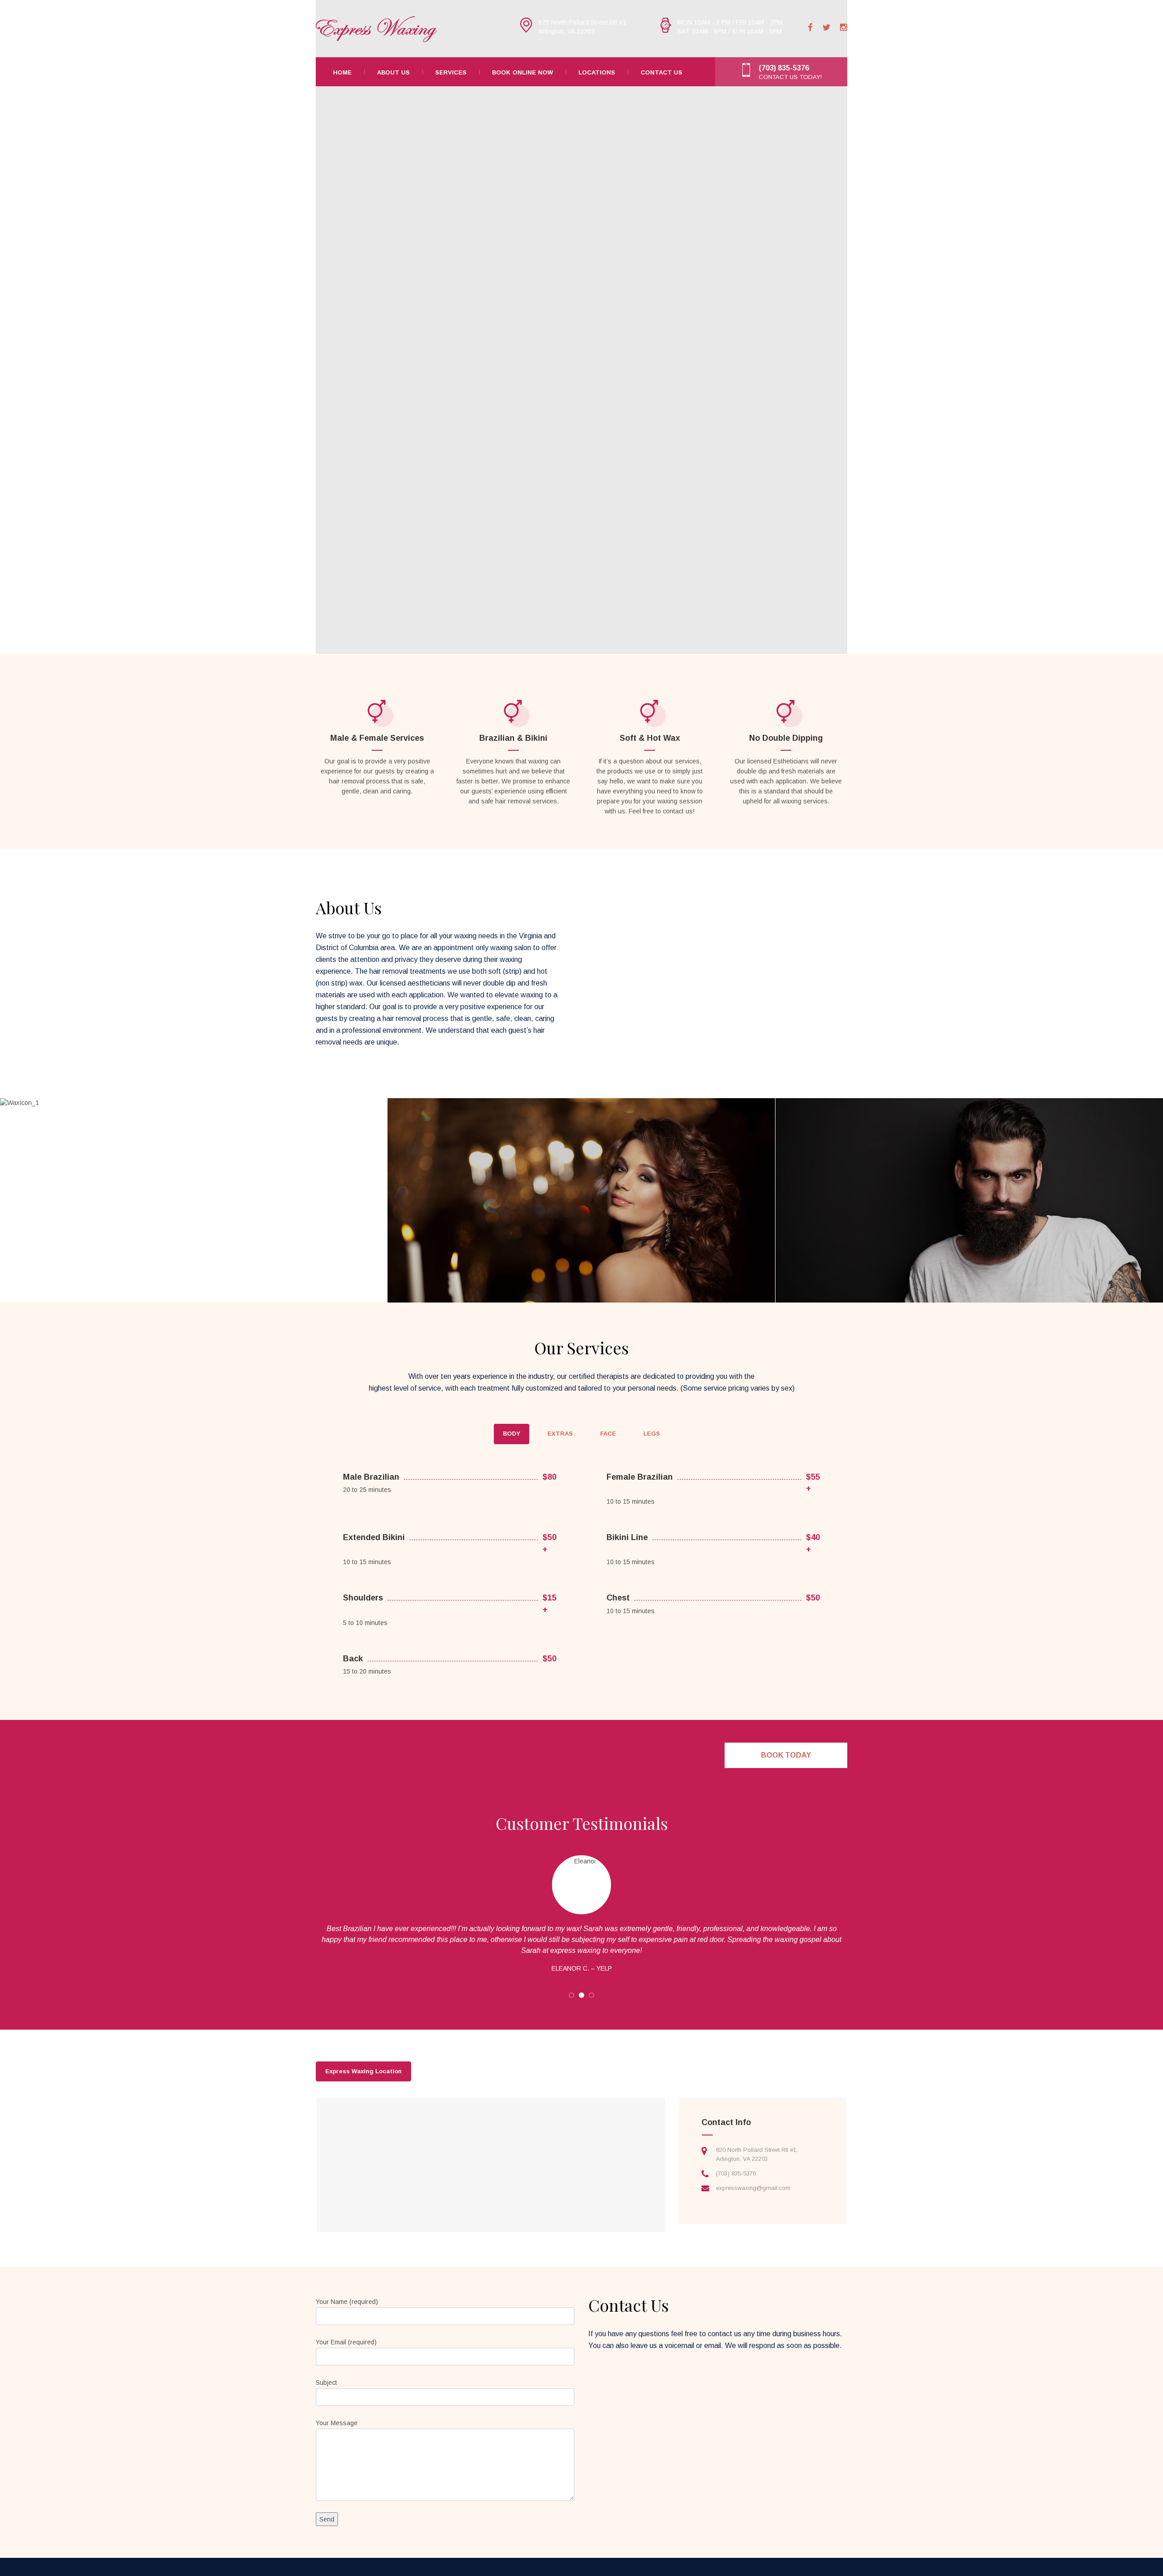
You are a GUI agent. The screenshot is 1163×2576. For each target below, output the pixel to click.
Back (353, 1659)
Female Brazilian (640, 1477)
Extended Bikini (374, 1537)
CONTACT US (661, 72)
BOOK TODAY (786, 1755)
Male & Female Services (377, 738)
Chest (618, 1598)
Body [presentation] (512, 1434)
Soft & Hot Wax (650, 738)
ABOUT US (393, 72)
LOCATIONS (597, 72)
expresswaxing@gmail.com (753, 2188)
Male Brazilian (371, 1477)
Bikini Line (627, 1537)
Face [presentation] (608, 1434)
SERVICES (451, 72)
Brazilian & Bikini (513, 738)
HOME (342, 72)
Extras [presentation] (560, 1434)
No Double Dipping (786, 738)
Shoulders (363, 1598)
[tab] (512, 1434)
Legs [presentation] (652, 1434)
